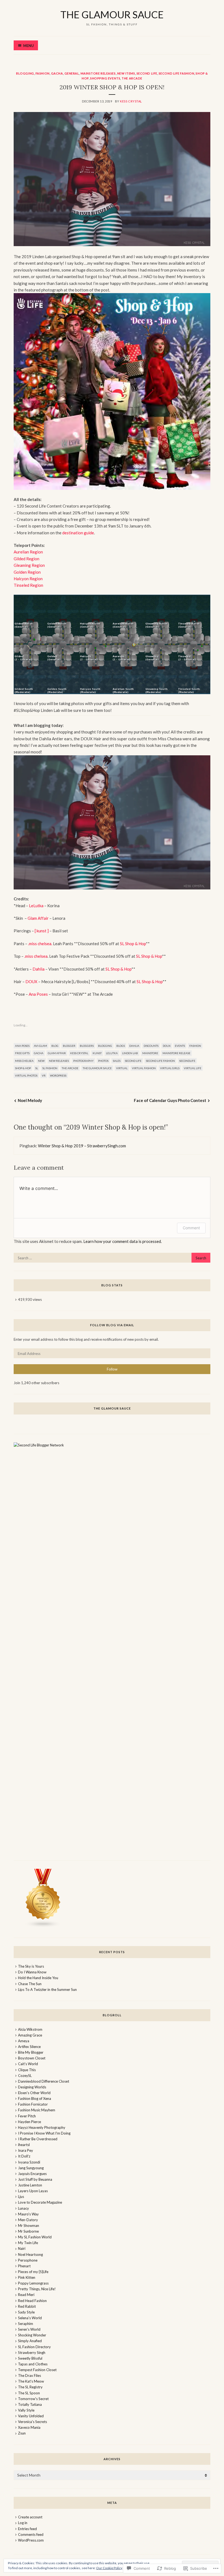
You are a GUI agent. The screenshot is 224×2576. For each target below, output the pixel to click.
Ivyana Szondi (29, 2162)
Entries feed (27, 2529)
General (72, 73)
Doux (167, 1046)
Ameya (24, 2041)
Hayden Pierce (30, 2122)
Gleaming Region (29, 565)
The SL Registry (30, 2387)
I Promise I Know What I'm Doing (44, 2133)
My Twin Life (28, 2243)
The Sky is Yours (31, 1966)
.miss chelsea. (40, 944)
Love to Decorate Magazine (40, 2202)
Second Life (147, 73)
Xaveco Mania (29, 2427)
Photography (83, 1061)
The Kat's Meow (31, 2381)
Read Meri (26, 2295)
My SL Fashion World (35, 2237)
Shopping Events (105, 78)
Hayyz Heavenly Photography (42, 2127)
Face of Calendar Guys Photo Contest (170, 1100)
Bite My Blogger (31, 2052)
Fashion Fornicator (33, 2104)
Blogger (69, 1046)
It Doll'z (24, 2156)
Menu (29, 46)
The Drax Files (30, 2375)
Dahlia (39, 969)
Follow (112, 1369)
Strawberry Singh (32, 2353)
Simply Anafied (30, 2341)
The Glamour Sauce (97, 1068)
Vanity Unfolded (31, 2416)
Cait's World (28, 2064)
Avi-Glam (40, 1046)
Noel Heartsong (30, 2254)
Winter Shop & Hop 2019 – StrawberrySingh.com (82, 1146)
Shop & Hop (23, 1068)
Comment (191, 1228)
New (41, 1061)
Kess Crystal (131, 101)
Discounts (151, 1046)
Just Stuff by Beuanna (35, 2179)
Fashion (43, 73)
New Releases (59, 1061)
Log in (23, 2523)
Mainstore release (176, 1053)
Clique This (27, 2070)
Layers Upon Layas (33, 2191)
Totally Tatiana (30, 2404)
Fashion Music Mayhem (37, 2110)
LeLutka (37, 906)
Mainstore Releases (98, 73)
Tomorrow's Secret (33, 2399)
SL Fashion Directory (34, 2347)
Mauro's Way (28, 2214)
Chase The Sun (30, 1984)
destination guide (78, 533)
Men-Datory (28, 2220)
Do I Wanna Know (32, 1972)
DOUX (31, 982)
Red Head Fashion (32, 2301)
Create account (30, 2517)
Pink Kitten (27, 2277)
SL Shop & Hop (133, 944)
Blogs (121, 1046)
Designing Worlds (32, 2087)
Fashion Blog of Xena (35, 2098)
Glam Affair (38, 918)
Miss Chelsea (24, 1061)
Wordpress (58, 1075)
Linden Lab (130, 1053)
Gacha (57, 73)
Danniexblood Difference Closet (44, 2081)
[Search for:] (112, 1258)
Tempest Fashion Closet (37, 2370)
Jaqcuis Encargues (32, 2174)
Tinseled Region (28, 585)
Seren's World (29, 2329)
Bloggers (87, 1046)
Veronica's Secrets (33, 2422)
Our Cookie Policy (109, 2568)
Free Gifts (22, 1053)
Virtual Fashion (144, 1068)
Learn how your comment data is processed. (123, 1241)
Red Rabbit (27, 2306)
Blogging (25, 73)
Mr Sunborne (28, 2231)
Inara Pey (26, 2150)
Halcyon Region (28, 579)
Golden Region (27, 572)
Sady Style (26, 2312)
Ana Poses (38, 994)
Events (180, 1046)
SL (37, 1068)
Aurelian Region (28, 552)
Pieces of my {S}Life (33, 2272)
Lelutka (112, 1053)
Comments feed (31, 2534)
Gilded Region (26, 559)
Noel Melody (30, 1100)
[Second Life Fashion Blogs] (43, 1926)
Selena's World (30, 2318)
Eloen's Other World (34, 2093)
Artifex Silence (29, 2047)
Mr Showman (29, 2226)
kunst (97, 1053)
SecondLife (187, 1061)
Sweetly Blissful (30, 2358)
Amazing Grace (30, 2035)
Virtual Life (193, 1068)
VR (44, 1075)
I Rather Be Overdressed (38, 2139)
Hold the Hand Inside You (38, 1978)
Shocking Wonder (32, 2335)
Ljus (21, 2197)
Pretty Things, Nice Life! (37, 2289)
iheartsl (24, 2145)
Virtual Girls (170, 1068)
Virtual (122, 1068)
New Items (126, 73)
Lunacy (23, 2208)
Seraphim (26, 2324)
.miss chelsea (36, 956)
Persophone (28, 2260)
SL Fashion (50, 1068)
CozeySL (25, 2076)
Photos (103, 1061)
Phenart (24, 2266)
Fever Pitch (27, 2116)
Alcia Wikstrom (30, 2029)
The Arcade (132, 78)
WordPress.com (31, 2540)
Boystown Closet (32, 2058)
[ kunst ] (42, 931)
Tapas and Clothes (33, 2364)
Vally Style (26, 2410)
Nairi (22, 2248)
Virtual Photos (26, 1075)
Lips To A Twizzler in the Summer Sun (47, 1990)
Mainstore (150, 1053)
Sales (117, 1061)
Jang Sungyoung (31, 2168)
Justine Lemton (30, 2185)
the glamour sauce (112, 14)
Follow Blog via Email (112, 1325)
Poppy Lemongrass (33, 2283)
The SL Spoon (29, 2393)
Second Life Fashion (176, 73)
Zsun (22, 2433)
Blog (55, 1046)
